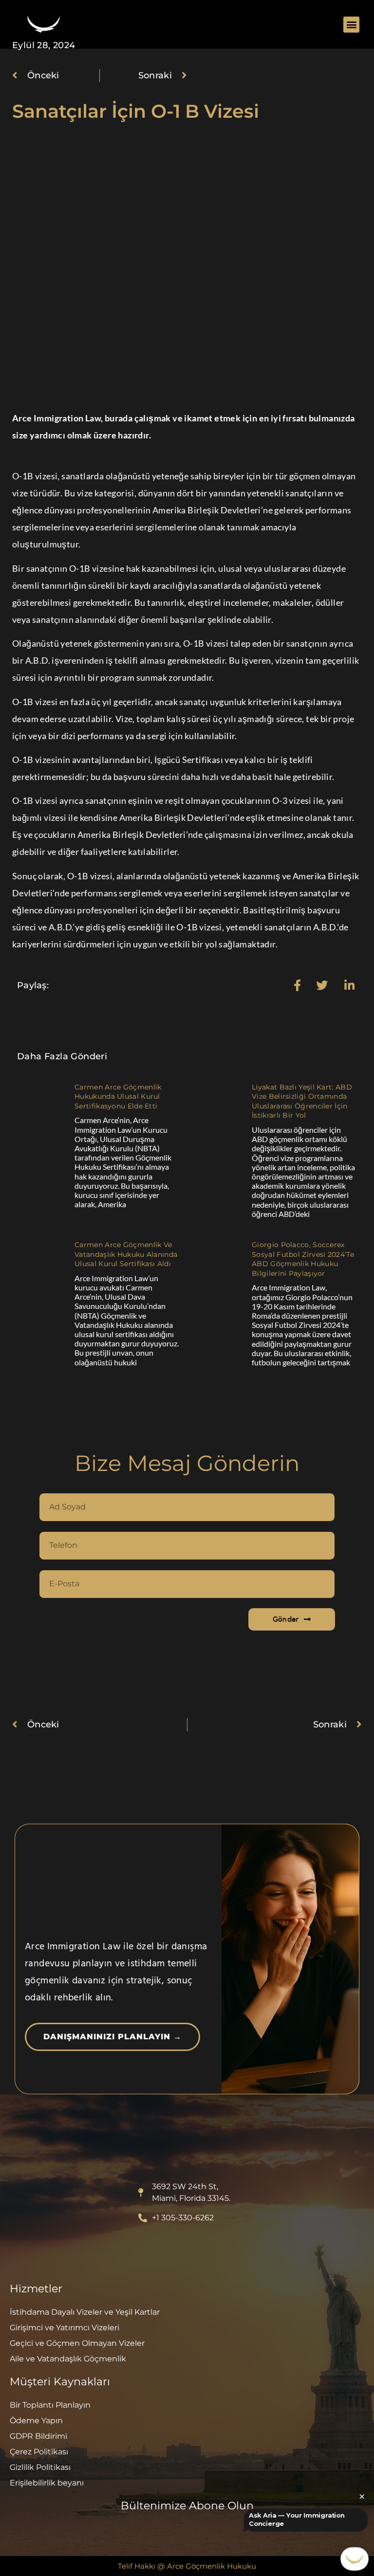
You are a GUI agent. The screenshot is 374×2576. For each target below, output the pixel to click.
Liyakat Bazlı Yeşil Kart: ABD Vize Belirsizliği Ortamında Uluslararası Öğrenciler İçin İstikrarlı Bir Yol (302, 1101)
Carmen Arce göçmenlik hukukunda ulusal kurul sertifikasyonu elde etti (118, 1097)
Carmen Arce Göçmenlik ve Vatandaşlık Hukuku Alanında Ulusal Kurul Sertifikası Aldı (126, 1254)
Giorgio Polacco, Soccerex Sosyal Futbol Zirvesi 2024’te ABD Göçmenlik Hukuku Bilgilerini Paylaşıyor (303, 1259)
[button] (351, 25)
